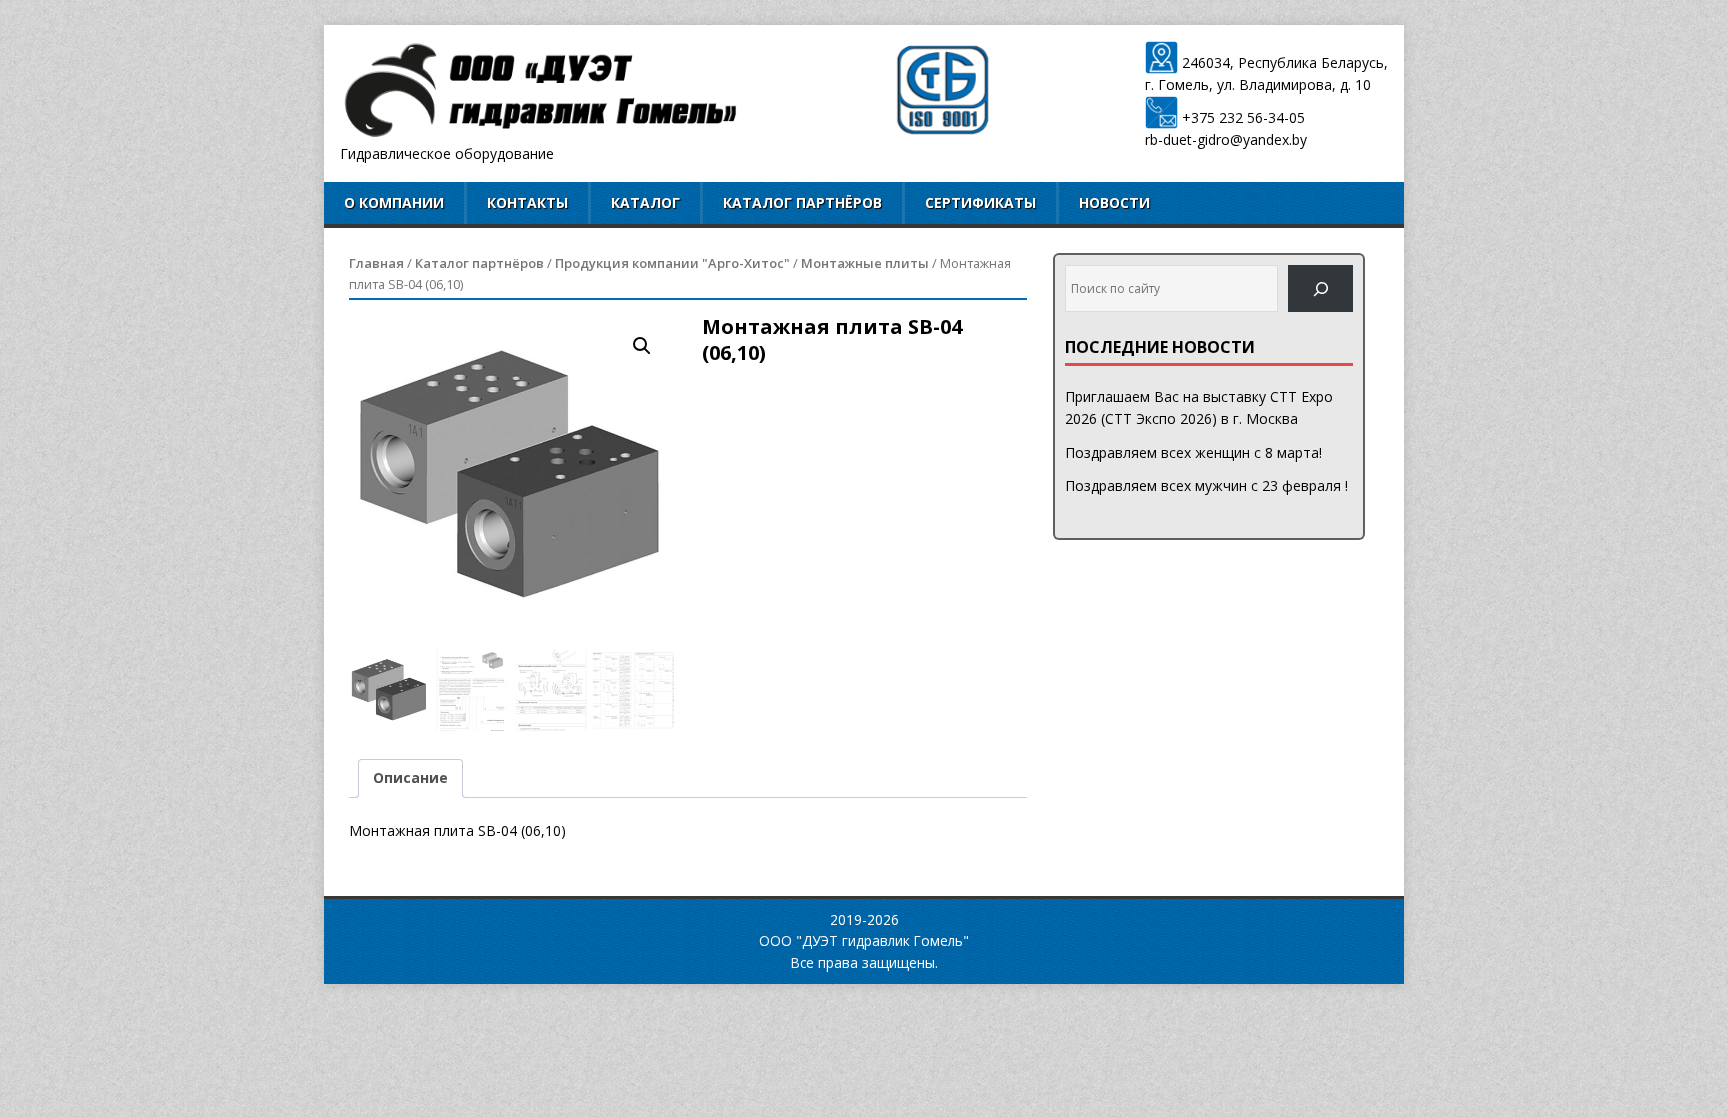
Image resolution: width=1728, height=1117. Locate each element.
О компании (394, 202)
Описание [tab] (410, 777)
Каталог (645, 202)
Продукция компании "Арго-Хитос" (672, 263)
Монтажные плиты (865, 263)
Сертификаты (980, 202)
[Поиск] (1320, 288)
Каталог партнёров (802, 202)
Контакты (527, 202)
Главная (376, 263)
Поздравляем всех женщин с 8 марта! (1193, 452)
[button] (642, 346)
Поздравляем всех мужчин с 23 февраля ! (1206, 485)
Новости (1114, 202)
